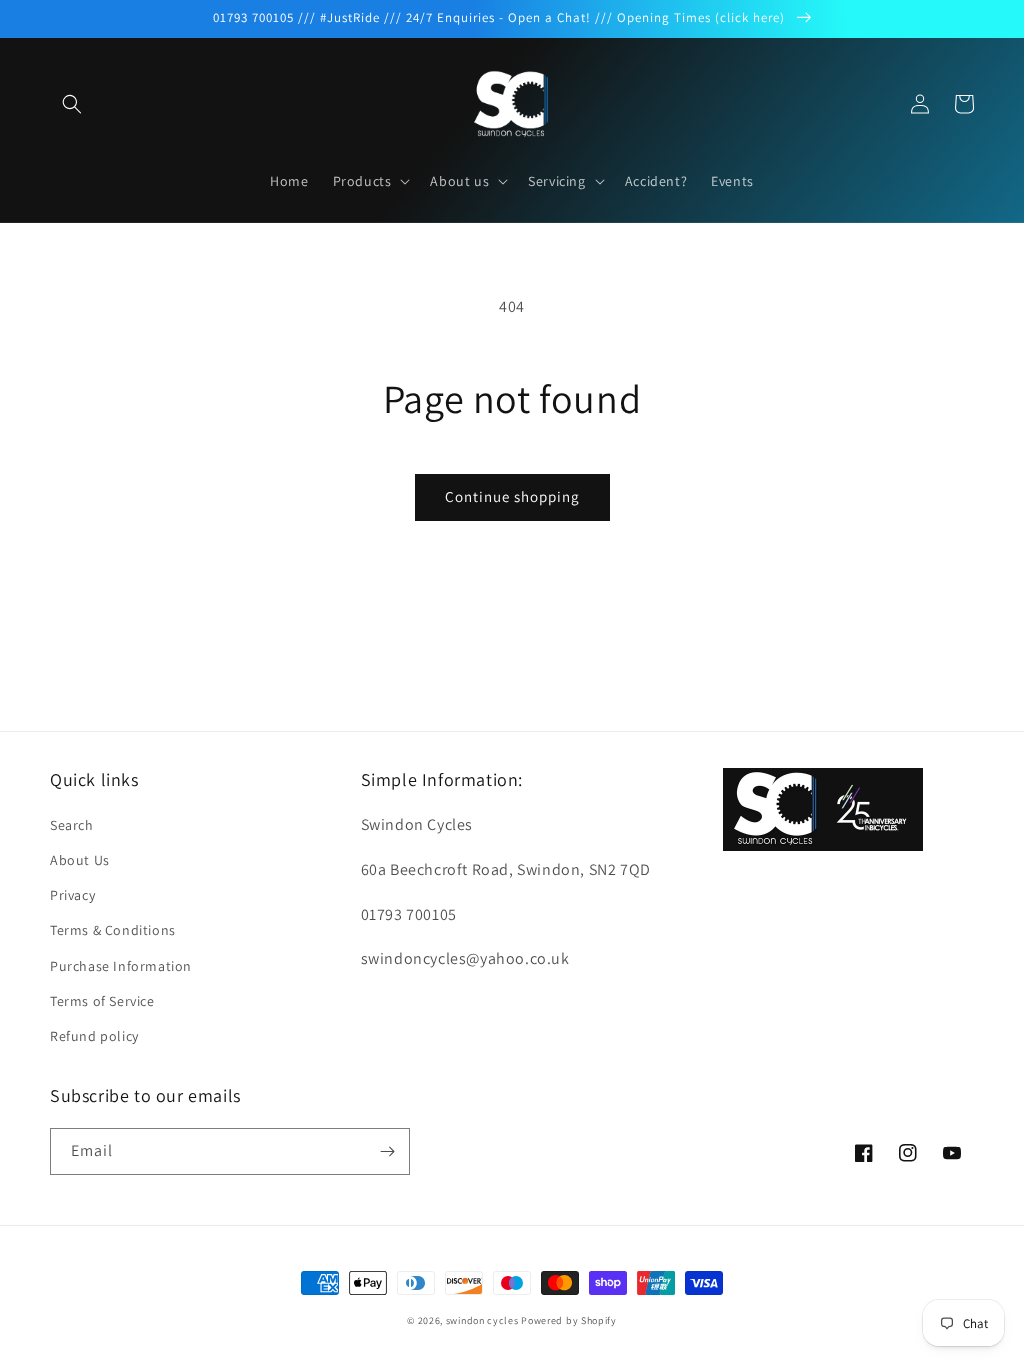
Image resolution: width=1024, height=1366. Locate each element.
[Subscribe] (387, 1151)
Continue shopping (512, 496)
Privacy (72, 895)
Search (72, 825)
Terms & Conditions (113, 930)
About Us (80, 860)
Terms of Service (102, 1001)
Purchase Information (121, 966)
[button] (72, 104)
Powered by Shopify (569, 1320)
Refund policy (94, 1036)
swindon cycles (482, 1320)
